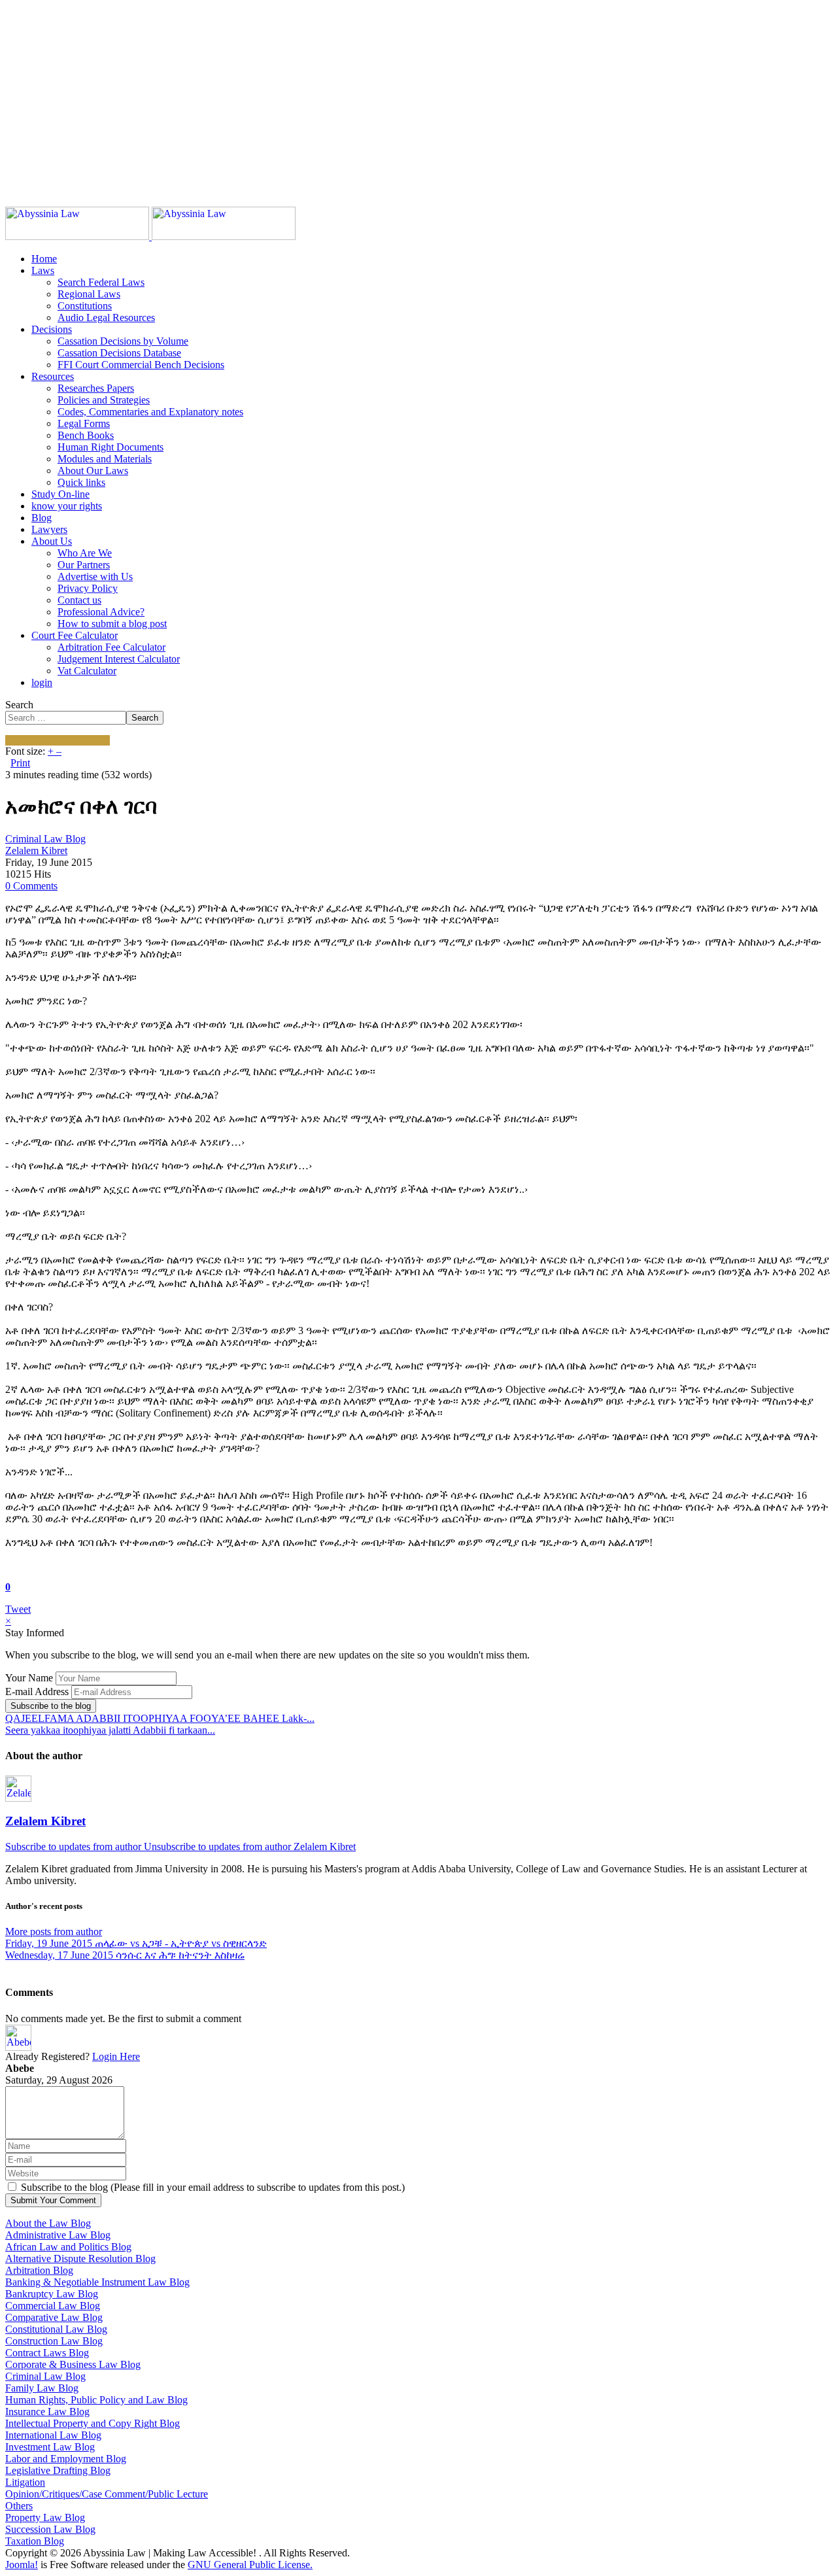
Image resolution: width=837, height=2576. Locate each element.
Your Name (29, 1678)
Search (19, 705)
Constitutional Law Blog (56, 2329)
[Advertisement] (398, 97)
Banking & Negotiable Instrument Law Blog (97, 2282)
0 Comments (31, 886)
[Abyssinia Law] (150, 236)
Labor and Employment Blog (66, 2459)
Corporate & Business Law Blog (73, 2364)
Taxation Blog (35, 2541)
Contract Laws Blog (47, 2353)
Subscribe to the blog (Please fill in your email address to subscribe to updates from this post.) (213, 2187)
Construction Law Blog (54, 2341)
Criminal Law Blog (45, 839)
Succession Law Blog (50, 2529)
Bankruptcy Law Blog (52, 2294)
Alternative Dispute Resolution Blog (80, 2258)
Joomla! (22, 2565)
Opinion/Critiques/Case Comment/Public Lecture (107, 2494)
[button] (43, 270)
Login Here (116, 2056)
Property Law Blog (45, 2517)
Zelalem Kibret (36, 850)
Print (20, 763)
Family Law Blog (42, 2388)
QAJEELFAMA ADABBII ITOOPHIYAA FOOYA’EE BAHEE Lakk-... (160, 1718)
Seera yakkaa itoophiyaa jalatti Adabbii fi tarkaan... (110, 1730)
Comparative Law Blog (54, 2317)
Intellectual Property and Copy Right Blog (93, 2423)
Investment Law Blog (50, 2447)
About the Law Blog (48, 2223)
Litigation (25, 2482)
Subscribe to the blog (51, 1706)
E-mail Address (37, 1692)
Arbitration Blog (39, 2270)
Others (19, 2506)
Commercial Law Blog (53, 2306)
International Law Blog (53, 2435)
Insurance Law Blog (47, 2412)
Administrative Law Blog (58, 2235)
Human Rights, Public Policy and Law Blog (96, 2400)
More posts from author (54, 1932)
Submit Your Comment (53, 2200)
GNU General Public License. (250, 2565)
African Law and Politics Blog (68, 2247)
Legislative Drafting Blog (58, 2470)
